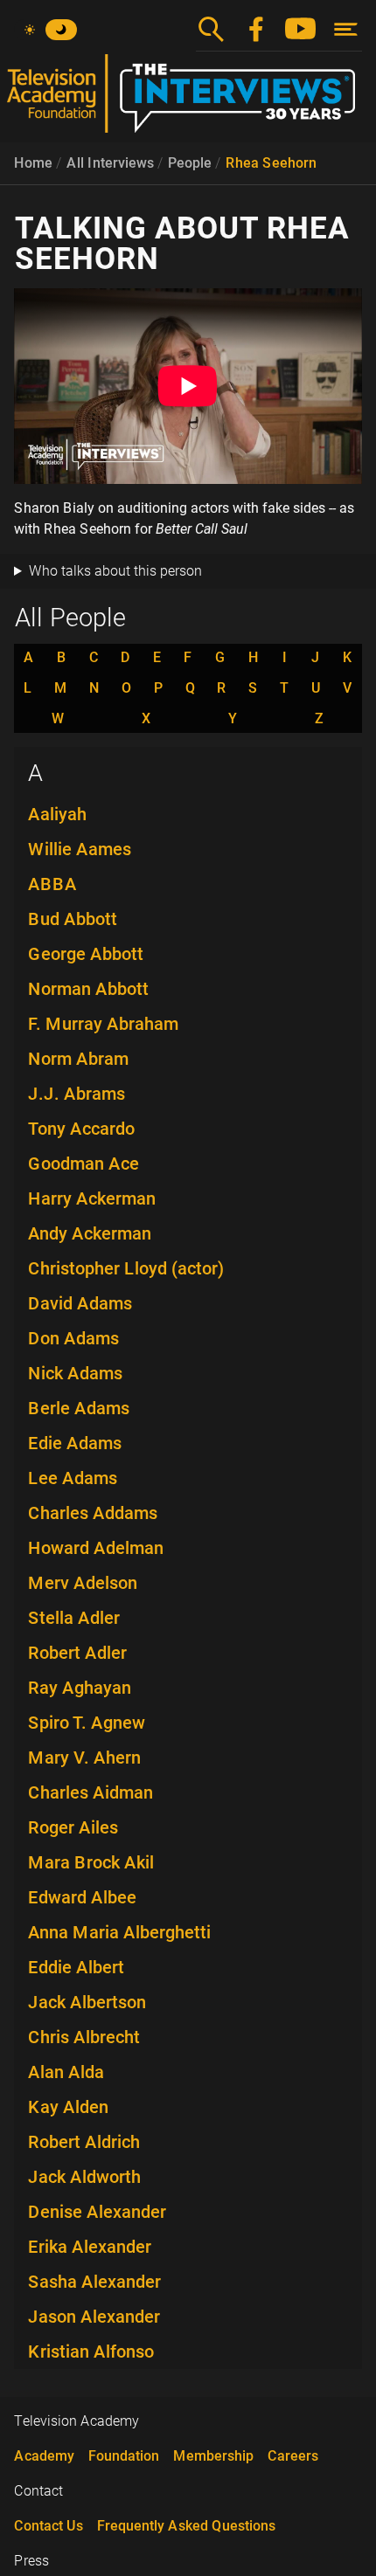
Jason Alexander (94, 2317)
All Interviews (110, 163)
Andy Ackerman (90, 1233)
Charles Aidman (91, 1792)
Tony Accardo (81, 1129)
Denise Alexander (97, 2212)
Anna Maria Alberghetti (119, 1932)
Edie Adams (75, 1443)
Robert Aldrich (84, 2142)
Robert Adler (77, 1653)
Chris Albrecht (84, 2037)
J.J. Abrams (77, 1094)
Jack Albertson (87, 2002)
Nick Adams (75, 1373)
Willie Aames (80, 849)
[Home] (188, 100)
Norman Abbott (88, 989)
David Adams (80, 1303)
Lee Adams (73, 1478)
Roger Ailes (73, 1827)
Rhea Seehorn (271, 163)
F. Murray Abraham (103, 1024)
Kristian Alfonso (91, 2352)
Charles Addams (93, 1513)
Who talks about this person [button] (115, 571)
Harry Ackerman (92, 1198)
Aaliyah (57, 814)
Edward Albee (82, 1897)
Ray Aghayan (80, 1688)
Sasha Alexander (94, 2282)
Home (33, 163)
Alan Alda (66, 2072)
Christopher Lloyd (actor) (126, 1268)
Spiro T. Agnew (87, 1723)
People (190, 163)
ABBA (52, 884)
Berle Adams (79, 1408)
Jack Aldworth (84, 2177)
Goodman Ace (84, 1164)
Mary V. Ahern (84, 1758)
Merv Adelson (83, 1583)
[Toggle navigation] (346, 29)
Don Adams (73, 1338)
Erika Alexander (90, 2247)
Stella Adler (74, 1618)
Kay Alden (68, 2107)
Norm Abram (78, 1059)
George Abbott (86, 954)
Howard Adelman (96, 1548)
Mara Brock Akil (91, 1862)
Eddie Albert (76, 1967)
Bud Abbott (73, 919)
